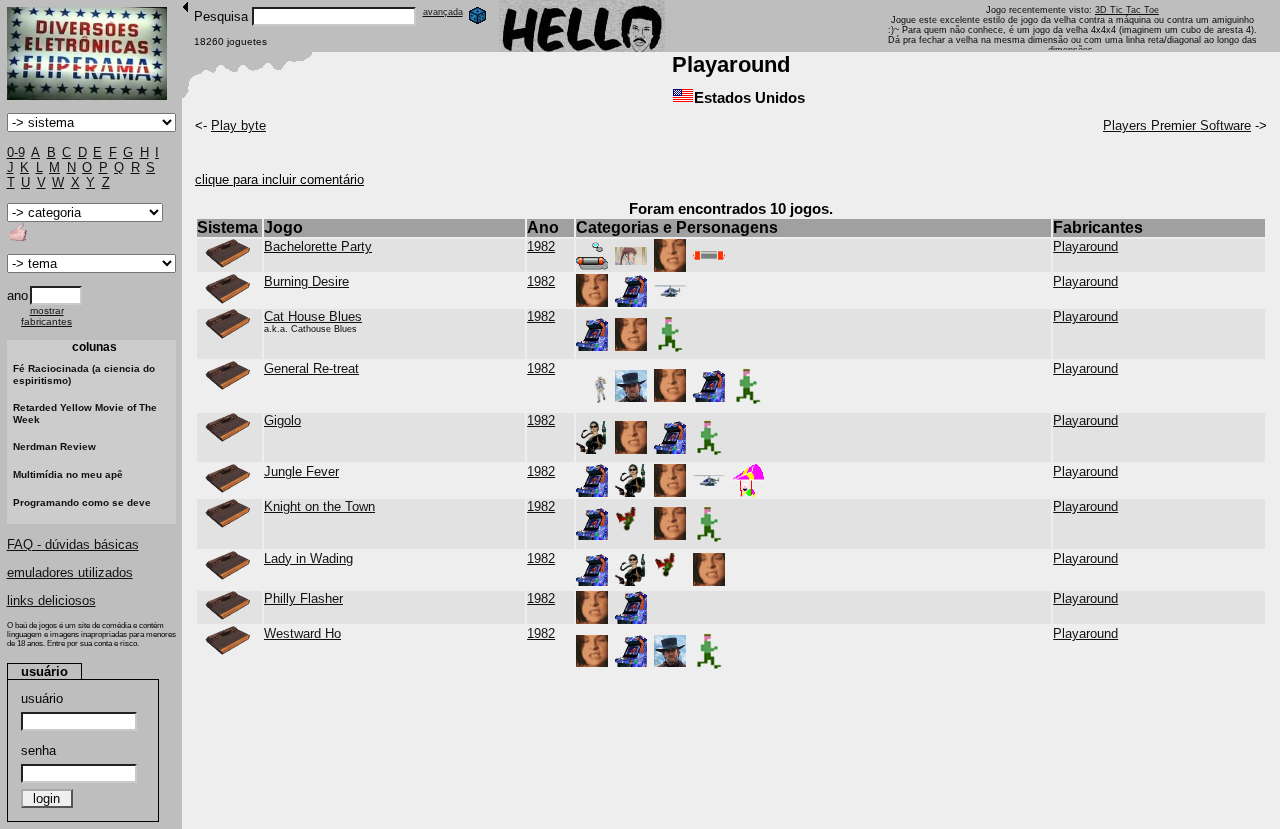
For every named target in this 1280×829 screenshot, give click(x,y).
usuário (42, 698)
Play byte (238, 125)
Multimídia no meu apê (68, 474)
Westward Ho (302, 633)
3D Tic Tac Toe (1127, 10)
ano (17, 295)
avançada (443, 12)
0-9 (16, 152)
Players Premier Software (1177, 125)
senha (38, 750)
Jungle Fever (301, 471)
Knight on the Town (319, 506)
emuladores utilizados (70, 572)
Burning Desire (306, 281)
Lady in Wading (308, 558)
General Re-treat (311, 368)
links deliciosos (51, 600)
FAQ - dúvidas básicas (73, 544)
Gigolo (282, 420)
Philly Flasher (303, 598)
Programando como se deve (82, 502)
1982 (541, 246)
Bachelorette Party (318, 246)
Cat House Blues (313, 316)
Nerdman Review (54, 446)
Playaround (1085, 246)
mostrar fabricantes (46, 316)
